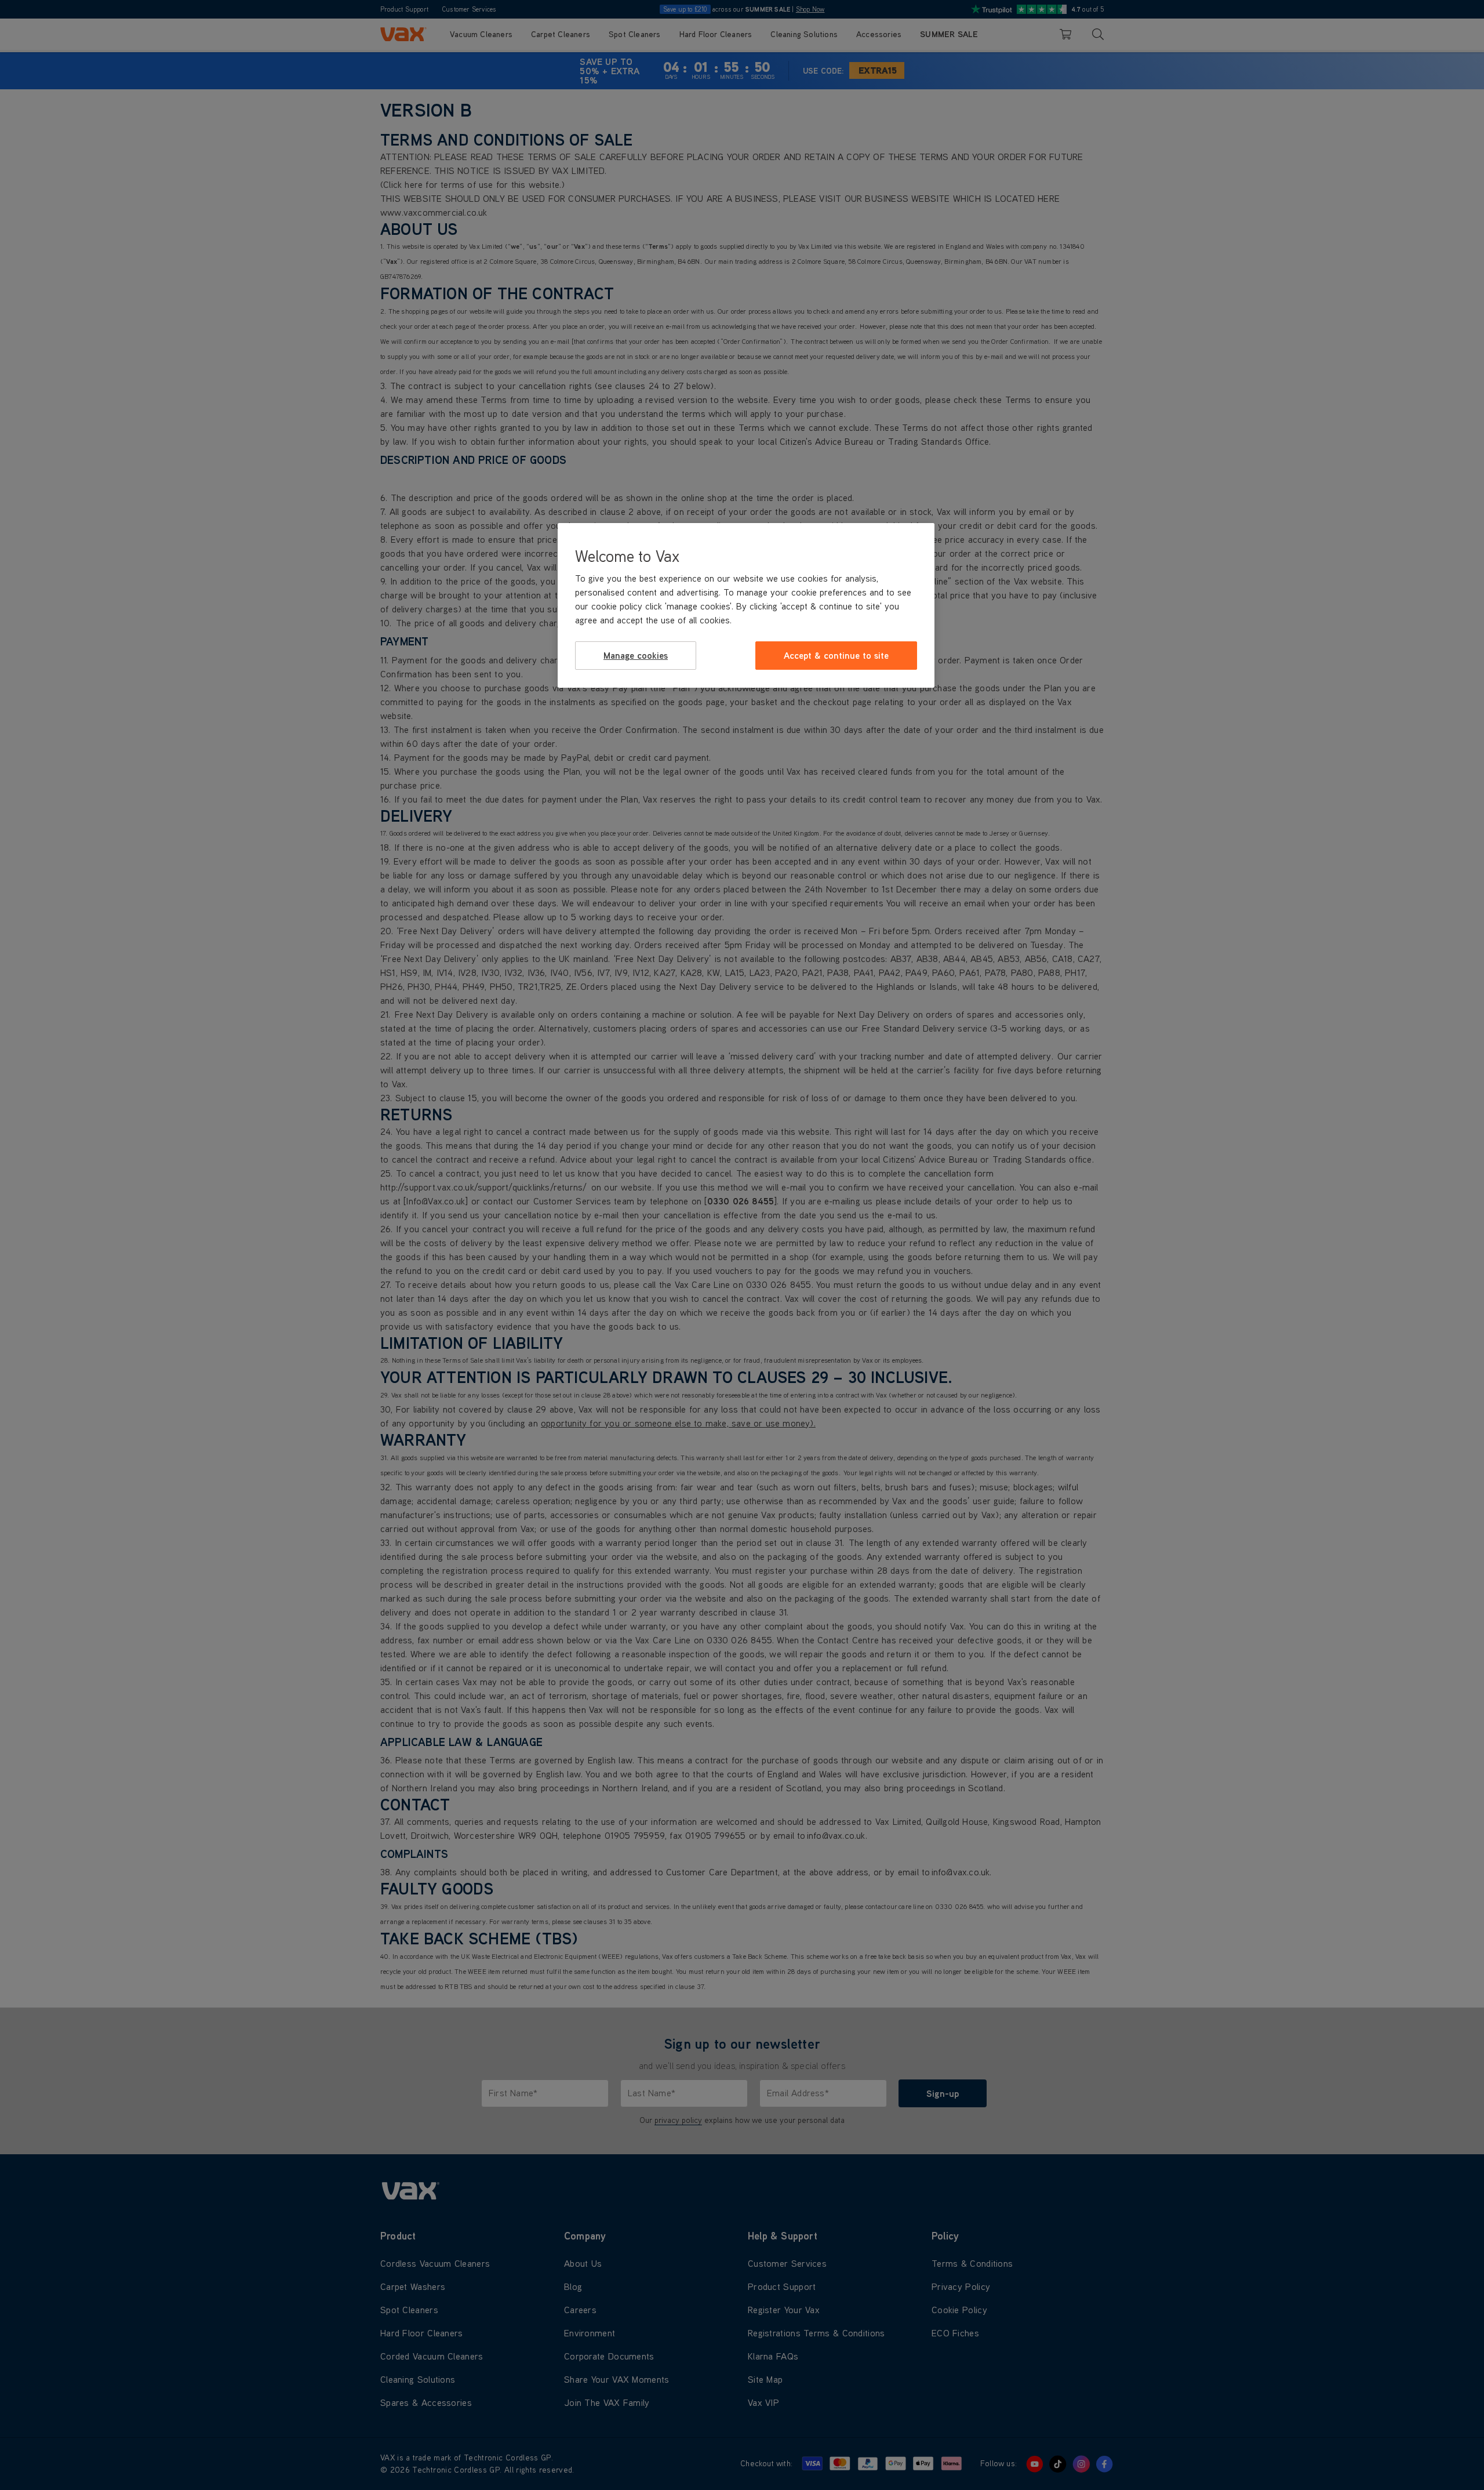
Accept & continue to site (836, 655)
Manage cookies (636, 655)
